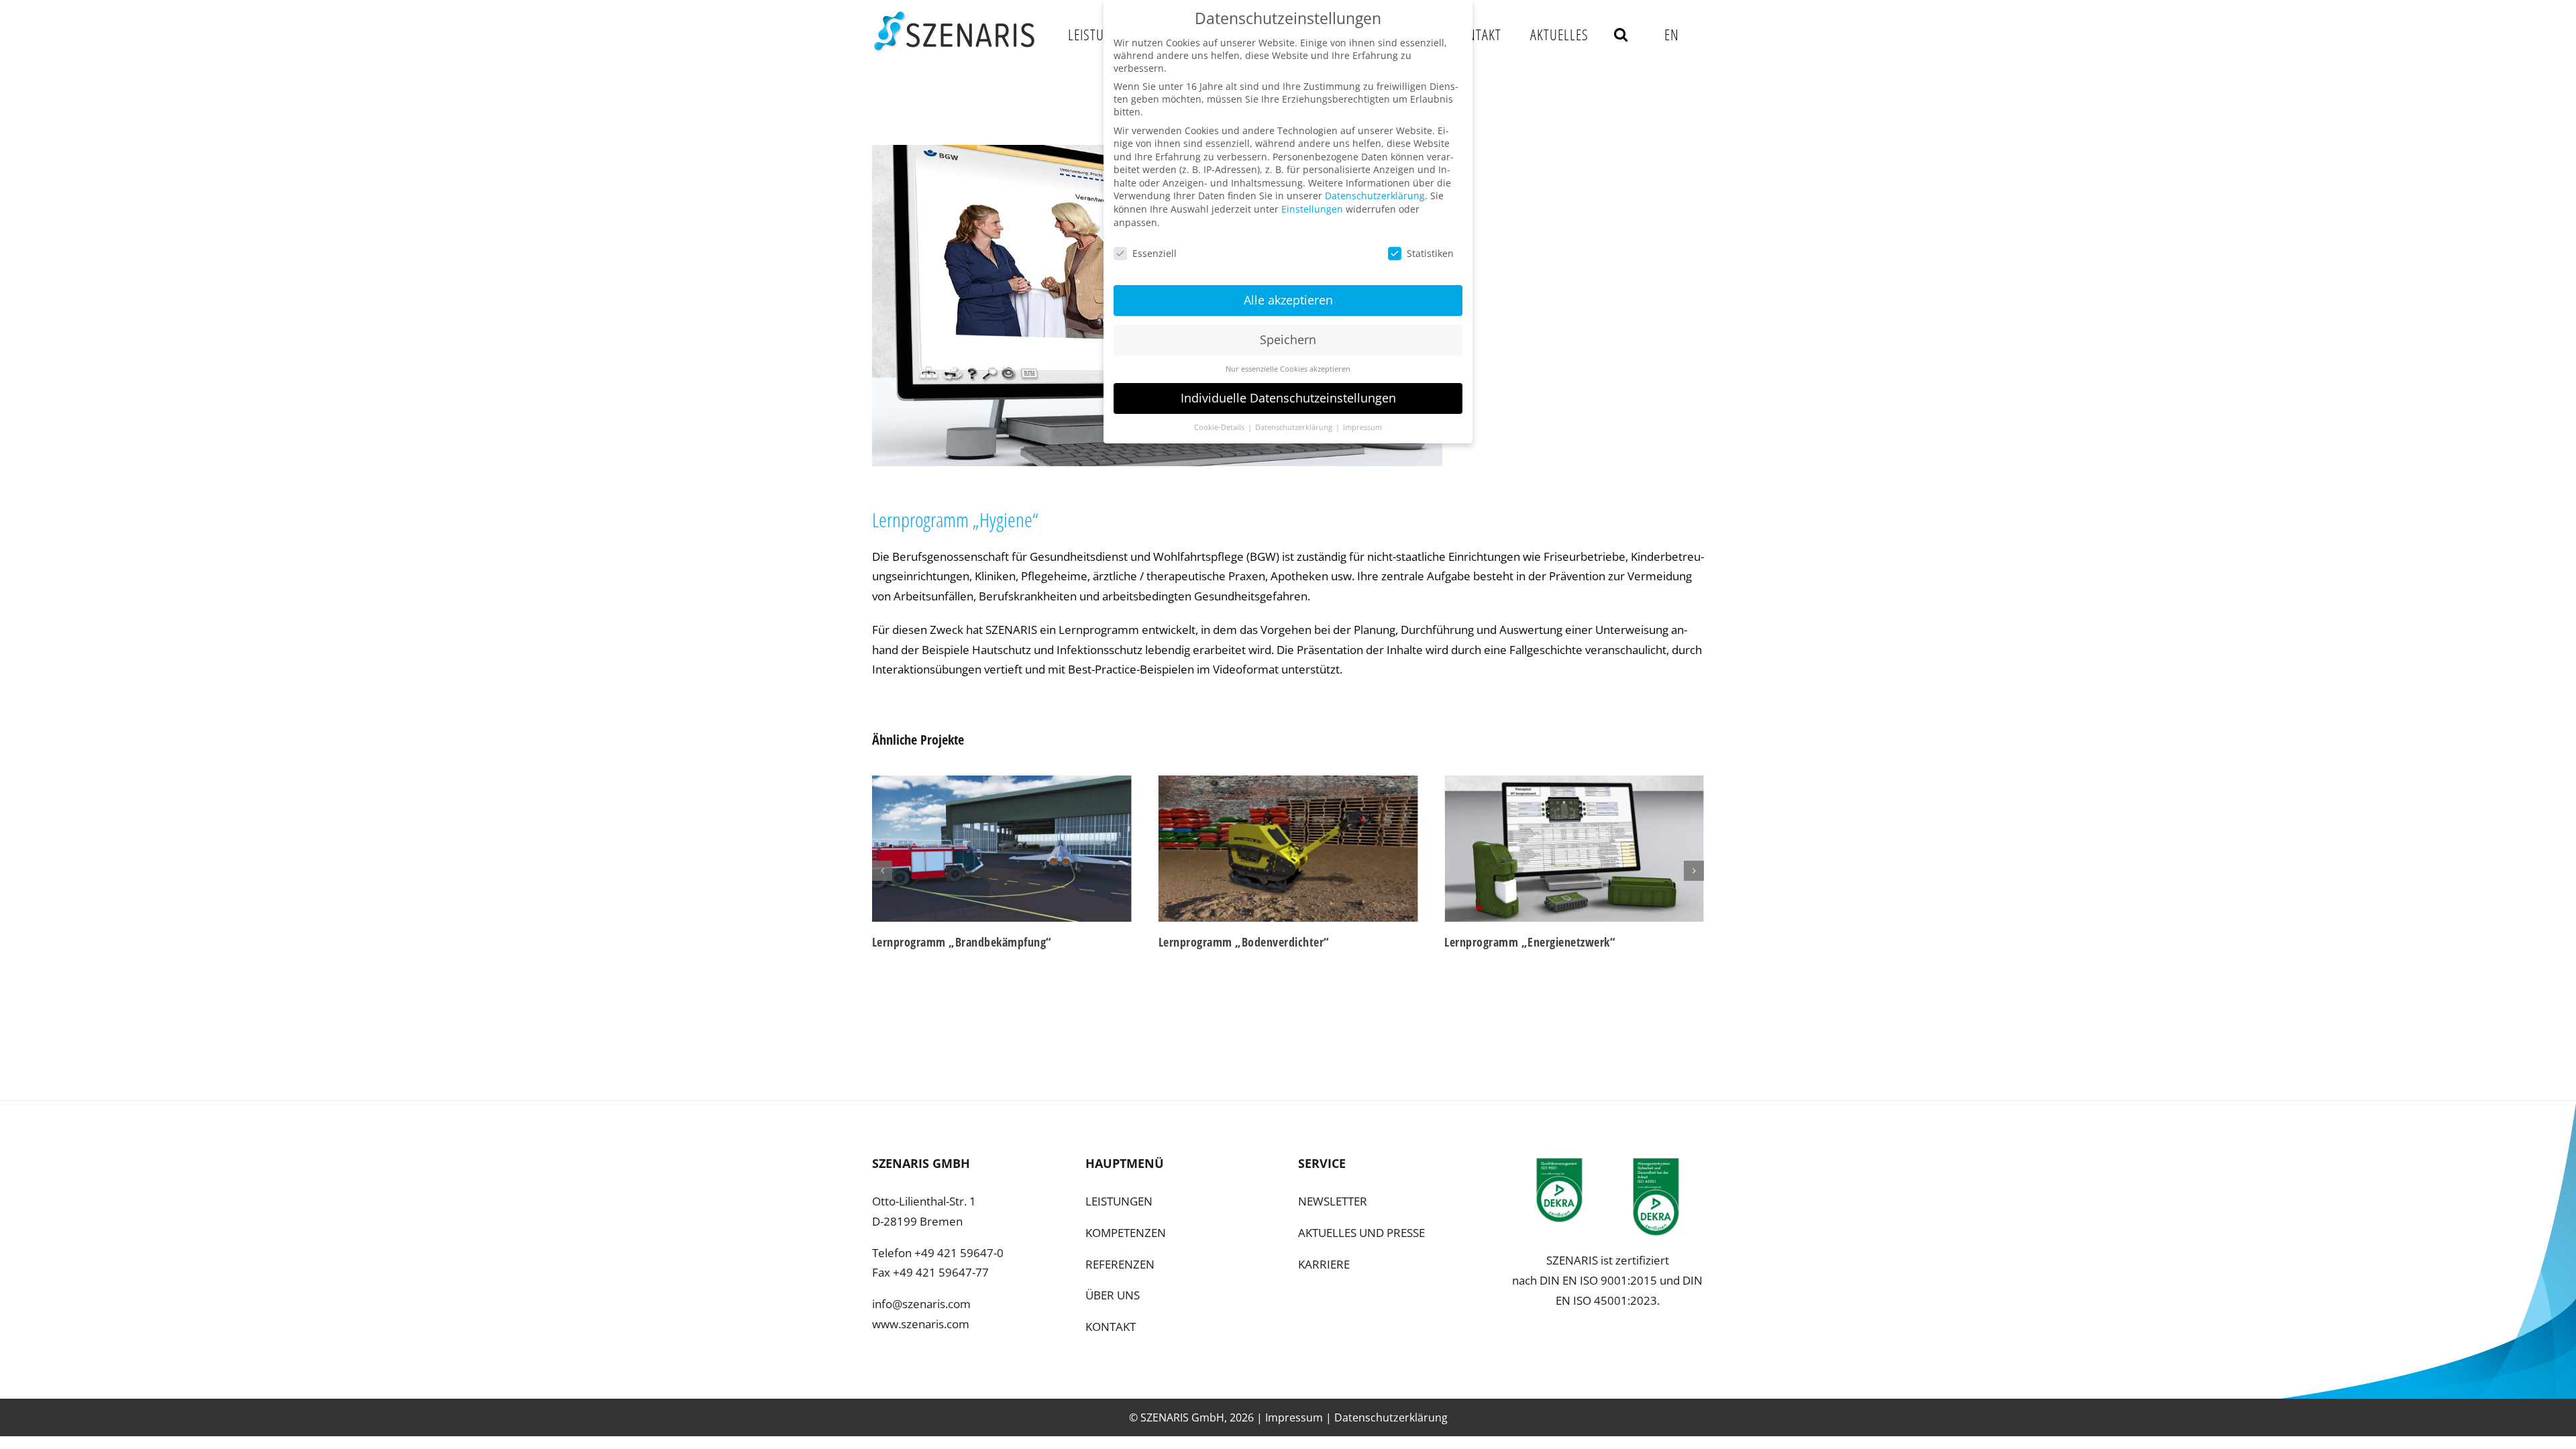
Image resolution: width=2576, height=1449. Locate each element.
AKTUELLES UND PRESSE (1361, 1233)
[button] (1621, 34)
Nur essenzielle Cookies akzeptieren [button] (1288, 369)
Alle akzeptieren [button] (1288, 300)
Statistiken (1430, 253)
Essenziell (1155, 253)
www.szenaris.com (921, 1324)
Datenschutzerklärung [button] (1295, 427)
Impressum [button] (1362, 427)
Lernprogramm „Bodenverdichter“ (1244, 942)
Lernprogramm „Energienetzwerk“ (1530, 942)
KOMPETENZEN (1126, 1233)
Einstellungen (1312, 209)
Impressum (1294, 1417)
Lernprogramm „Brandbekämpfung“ (962, 942)
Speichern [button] (1288, 339)
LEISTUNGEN (1119, 1201)
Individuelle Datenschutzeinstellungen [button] (1288, 398)
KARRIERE (1324, 1264)
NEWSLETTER (1333, 1201)
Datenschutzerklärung (1391, 1417)
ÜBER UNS (1113, 1295)
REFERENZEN (1120, 1264)
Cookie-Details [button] (1220, 427)
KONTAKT (1111, 1327)
